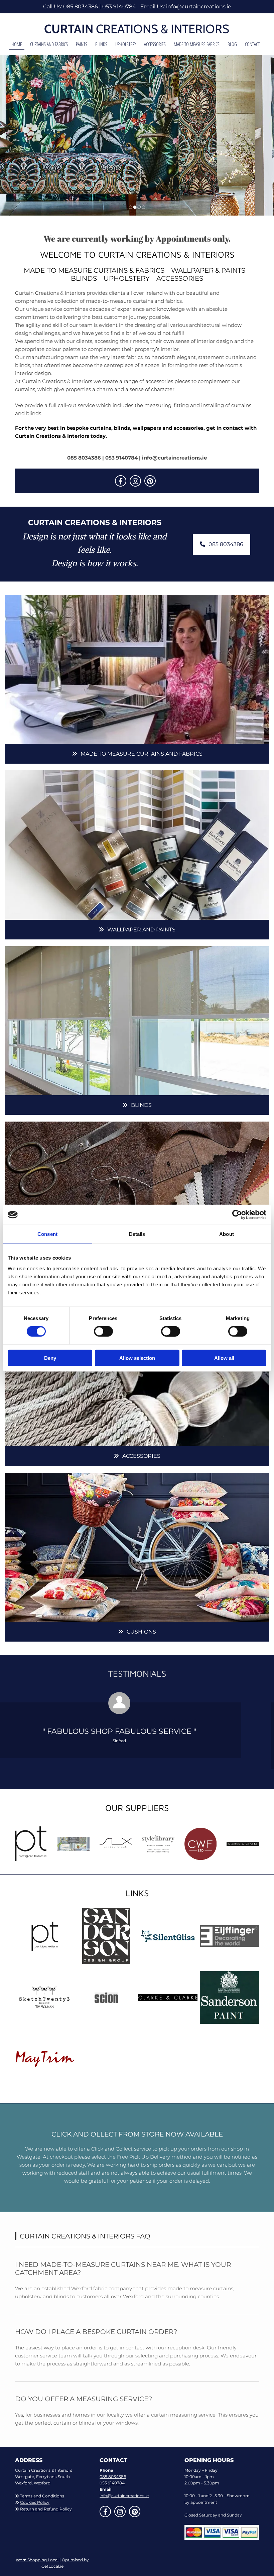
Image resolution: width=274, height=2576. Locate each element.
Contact (252, 44)
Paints (82, 44)
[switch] (103, 1331)
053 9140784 (119, 7)
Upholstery (126, 44)
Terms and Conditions (42, 2496)
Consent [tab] (47, 1234)
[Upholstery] (137, 1196)
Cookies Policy (35, 2502)
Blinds (101, 44)
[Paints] (137, 845)
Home (17, 44)
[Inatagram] (135, 481)
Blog (232, 44)
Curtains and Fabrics (49, 44)
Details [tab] (137, 1234)
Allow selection (137, 1358)
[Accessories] (137, 1372)
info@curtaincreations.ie (199, 7)
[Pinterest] (150, 481)
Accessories (155, 44)
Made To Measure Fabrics (197, 44)
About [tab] (227, 1234)
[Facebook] (121, 481)
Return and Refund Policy (46, 2509)
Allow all (224, 1358)
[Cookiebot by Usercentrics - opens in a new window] (237, 1215)
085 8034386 (81, 7)
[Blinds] (137, 1021)
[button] (222, 544)
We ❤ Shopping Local (37, 2560)
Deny (50, 1358)
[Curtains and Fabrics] (137, 669)
